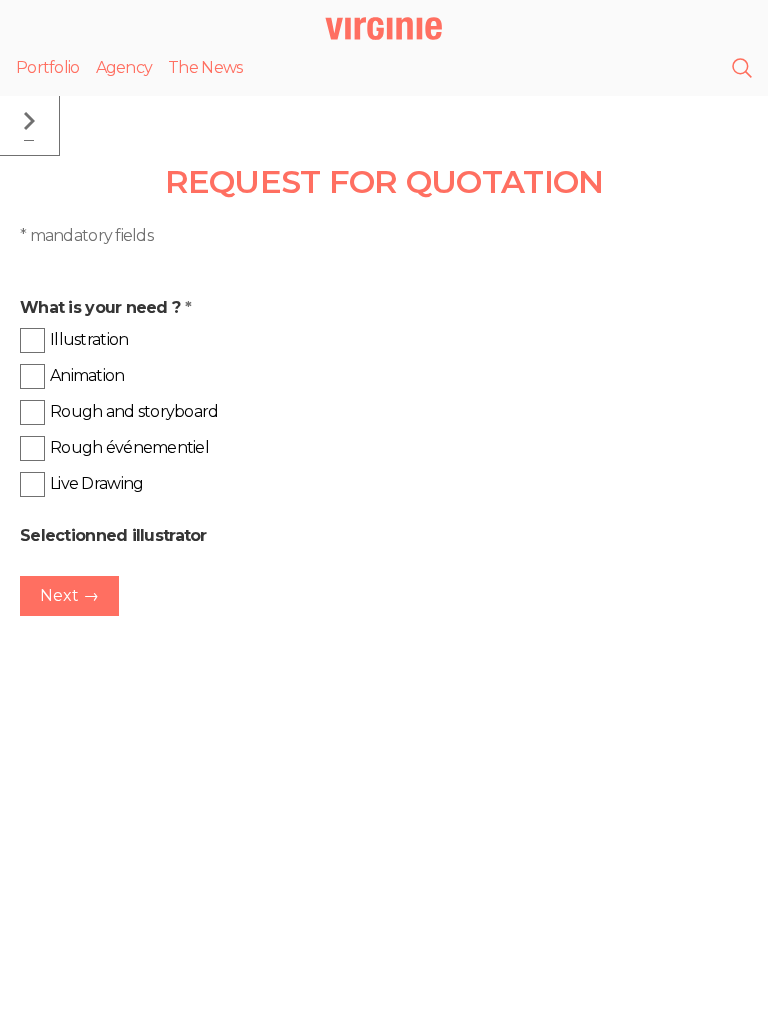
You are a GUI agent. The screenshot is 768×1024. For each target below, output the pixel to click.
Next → (69, 595)
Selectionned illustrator (113, 535)
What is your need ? (105, 307)
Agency (124, 67)
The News (205, 67)
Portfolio (48, 67)
